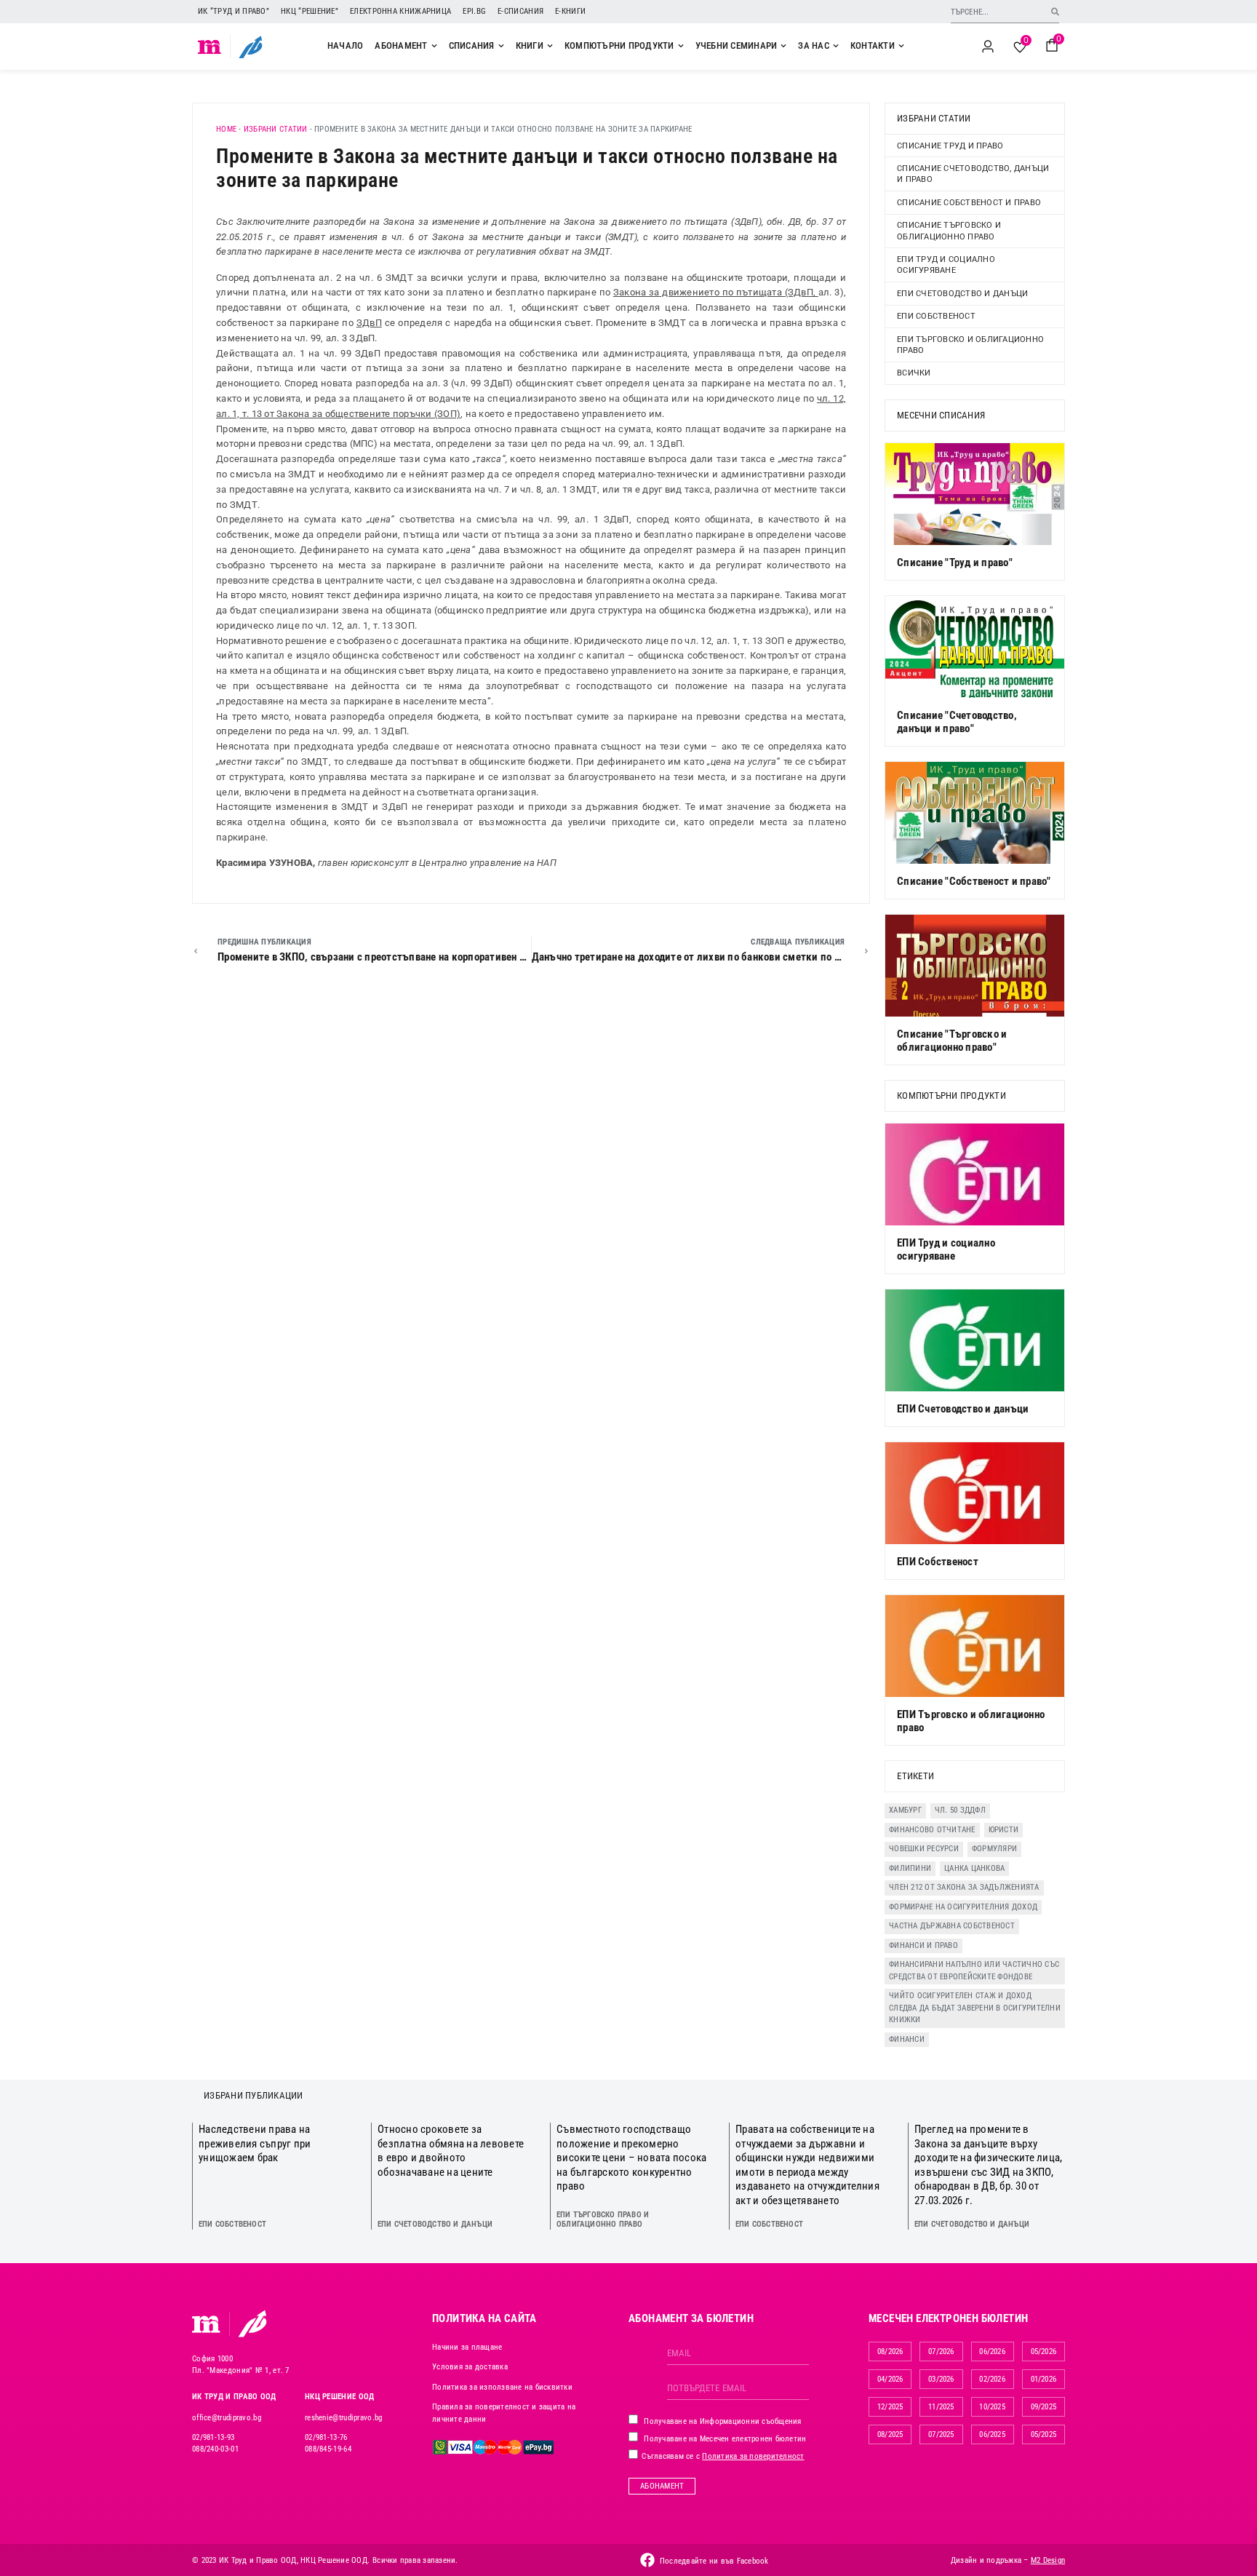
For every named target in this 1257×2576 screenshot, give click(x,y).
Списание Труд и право (950, 146)
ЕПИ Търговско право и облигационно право (603, 2219)
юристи (1004, 1830)
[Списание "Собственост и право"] (975, 813)
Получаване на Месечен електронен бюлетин (724, 2439)
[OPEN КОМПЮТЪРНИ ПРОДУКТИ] (681, 46)
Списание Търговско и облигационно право (949, 231)
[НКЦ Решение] (252, 2323)
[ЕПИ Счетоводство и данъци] (975, 1340)
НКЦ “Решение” (310, 11)
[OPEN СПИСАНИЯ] (501, 46)
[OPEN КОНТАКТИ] (901, 46)
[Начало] (210, 47)
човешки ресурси (924, 1849)
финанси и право (923, 1945)
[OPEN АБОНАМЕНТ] (434, 46)
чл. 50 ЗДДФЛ (960, 1810)
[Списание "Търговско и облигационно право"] (975, 966)
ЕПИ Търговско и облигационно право (970, 345)
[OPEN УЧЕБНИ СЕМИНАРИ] (783, 46)
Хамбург (905, 1810)
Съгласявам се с (722, 2456)
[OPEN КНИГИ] (550, 46)
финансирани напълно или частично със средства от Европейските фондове (974, 1971)
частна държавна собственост (952, 1926)
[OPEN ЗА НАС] (836, 46)
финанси (907, 2039)
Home (226, 129)
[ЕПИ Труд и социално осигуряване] (975, 1174)
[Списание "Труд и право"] (975, 494)
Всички (914, 373)
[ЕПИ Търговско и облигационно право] (975, 1646)
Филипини (910, 1868)
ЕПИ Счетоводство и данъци (962, 294)
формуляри (994, 1849)
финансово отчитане (932, 1830)
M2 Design (1048, 2560)
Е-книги (570, 11)
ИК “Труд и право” (234, 11)
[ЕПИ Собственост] (975, 1493)
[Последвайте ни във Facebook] (647, 2560)
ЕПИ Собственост (936, 316)
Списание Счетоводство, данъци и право (973, 174)
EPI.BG (474, 11)
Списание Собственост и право (969, 203)
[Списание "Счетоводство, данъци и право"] (975, 647)
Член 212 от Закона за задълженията (964, 1887)
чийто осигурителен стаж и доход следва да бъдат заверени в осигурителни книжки (975, 2008)
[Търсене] (1055, 11)
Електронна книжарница (400, 11)
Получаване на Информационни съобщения (722, 2421)
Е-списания (520, 11)
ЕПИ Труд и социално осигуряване (946, 265)
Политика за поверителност (753, 2456)
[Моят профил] (988, 47)
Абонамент (662, 2486)
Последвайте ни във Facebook (714, 2561)
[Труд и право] (207, 2324)
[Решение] (251, 47)
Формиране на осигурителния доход (963, 1907)
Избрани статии (276, 129)
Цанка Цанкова (974, 1868)
